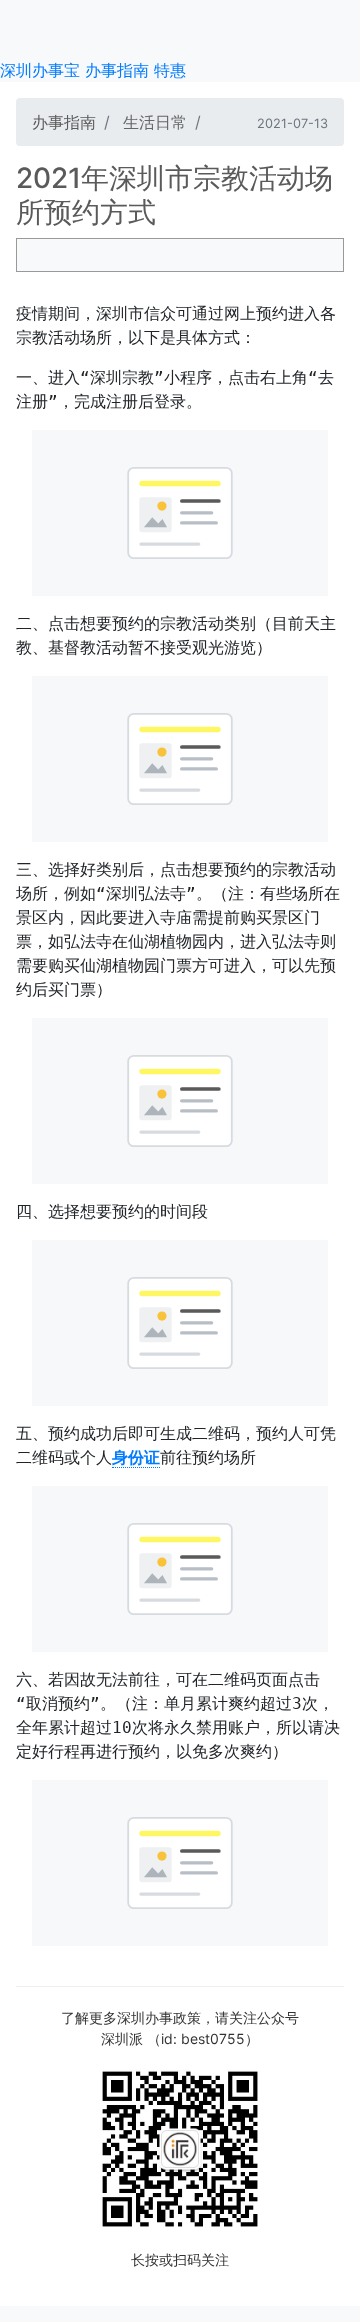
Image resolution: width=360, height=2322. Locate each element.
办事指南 (117, 70)
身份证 (136, 1457)
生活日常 (155, 122)
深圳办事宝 (40, 70)
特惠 (170, 70)
